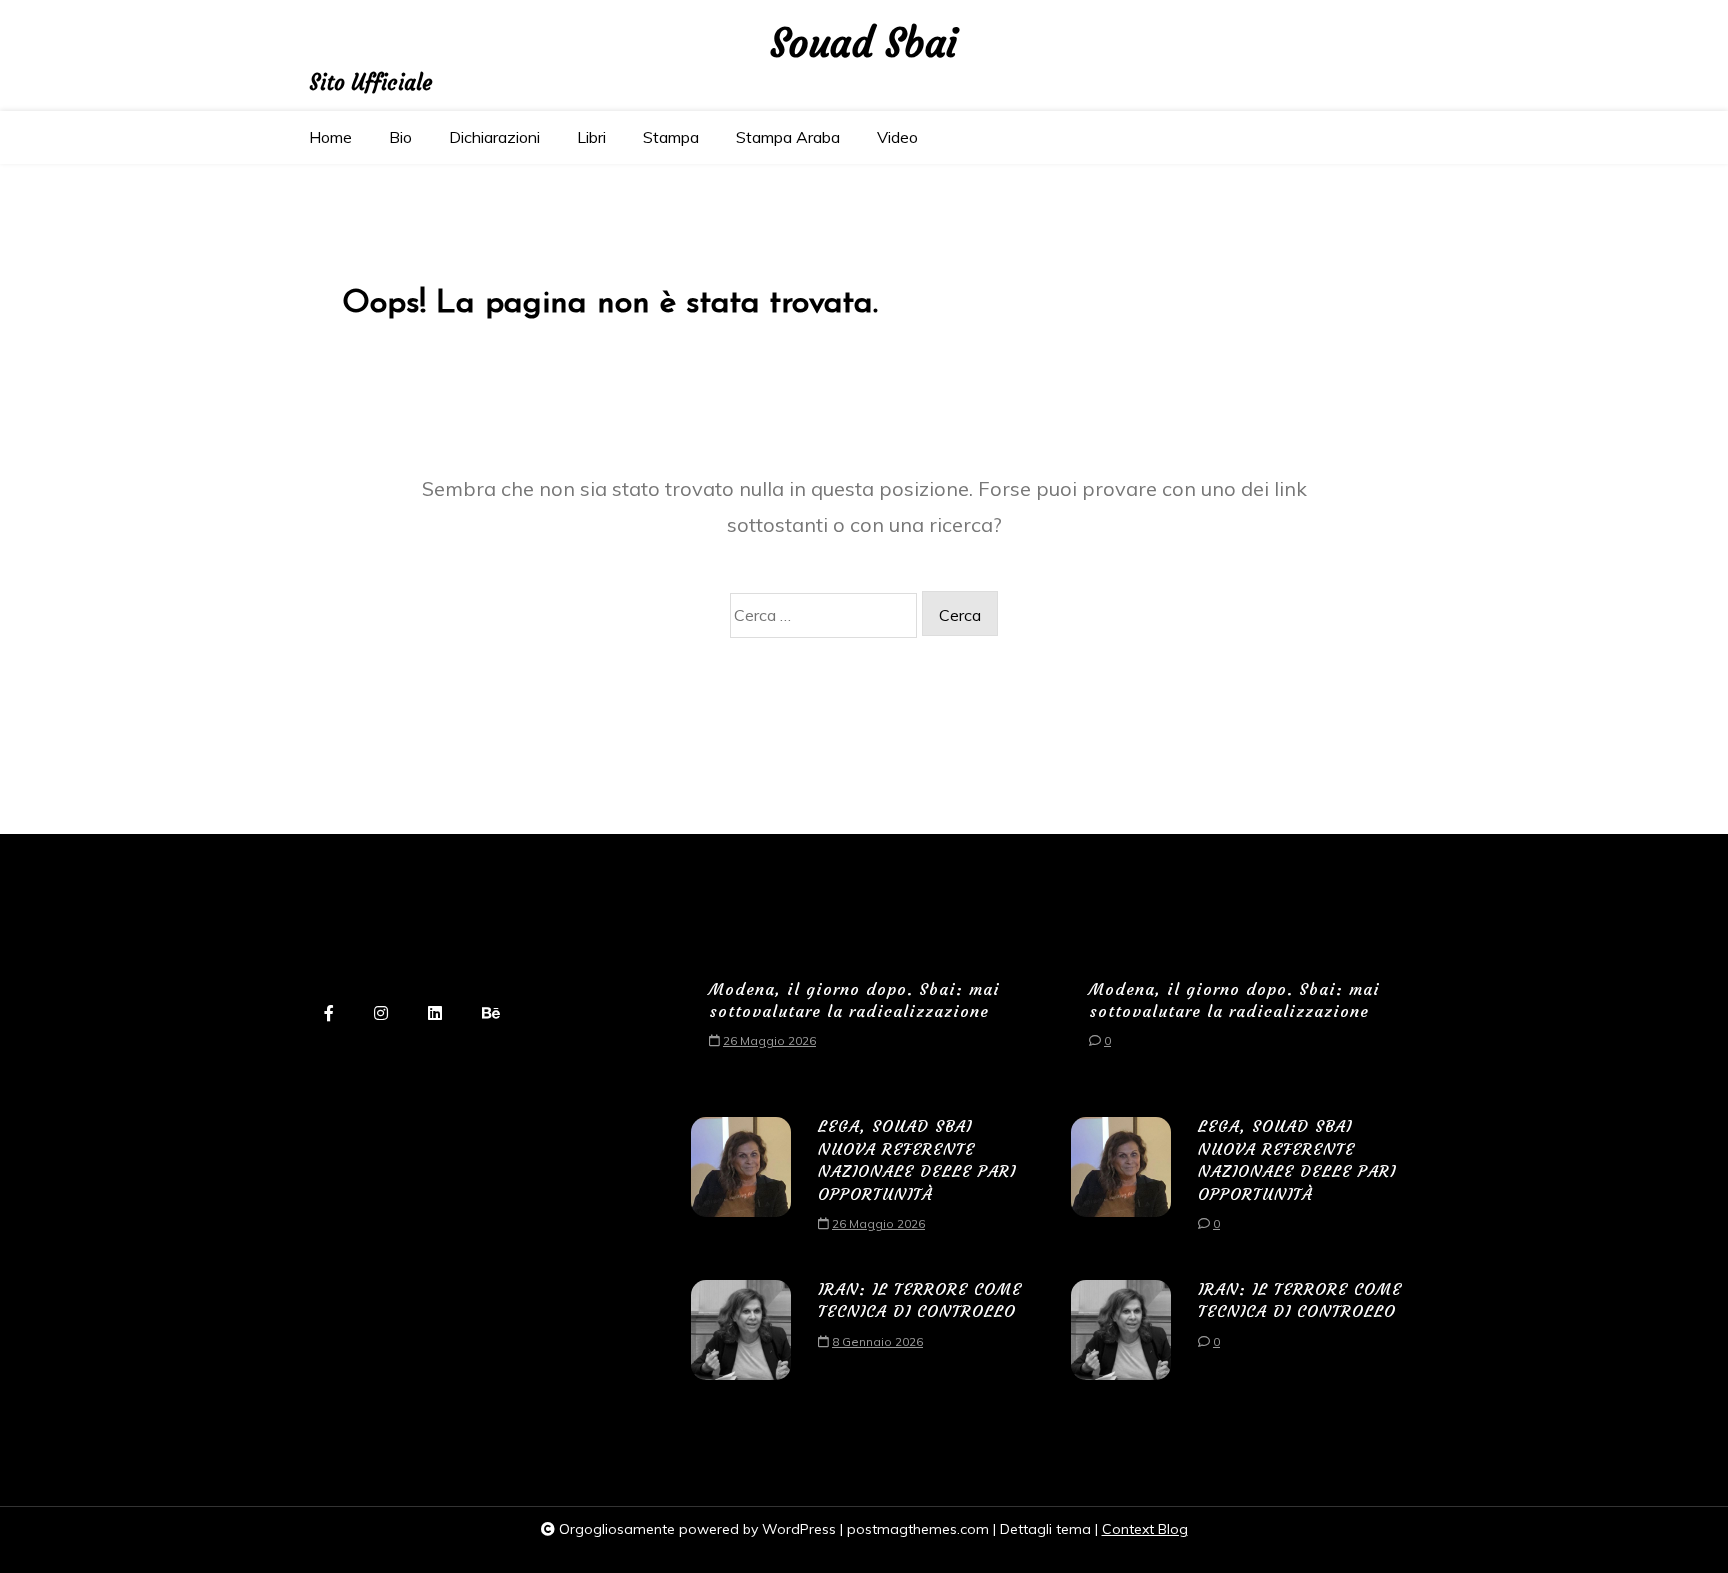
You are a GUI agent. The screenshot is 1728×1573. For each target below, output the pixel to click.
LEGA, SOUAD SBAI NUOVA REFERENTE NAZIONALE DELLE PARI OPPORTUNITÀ (917, 1159)
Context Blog (1145, 1529)
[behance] (491, 1014)
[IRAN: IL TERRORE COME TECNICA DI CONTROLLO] (741, 1330)
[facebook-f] (329, 1014)
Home (330, 137)
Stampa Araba (788, 137)
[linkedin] (435, 1014)
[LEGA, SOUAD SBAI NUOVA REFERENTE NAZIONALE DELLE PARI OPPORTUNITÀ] (741, 1181)
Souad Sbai (864, 44)
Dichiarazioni (494, 137)
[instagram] (381, 1014)
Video (897, 137)
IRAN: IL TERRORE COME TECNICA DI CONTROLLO (920, 1300)
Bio (400, 137)
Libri (591, 137)
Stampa (671, 137)
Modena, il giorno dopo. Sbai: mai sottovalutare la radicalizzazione (854, 1000)
